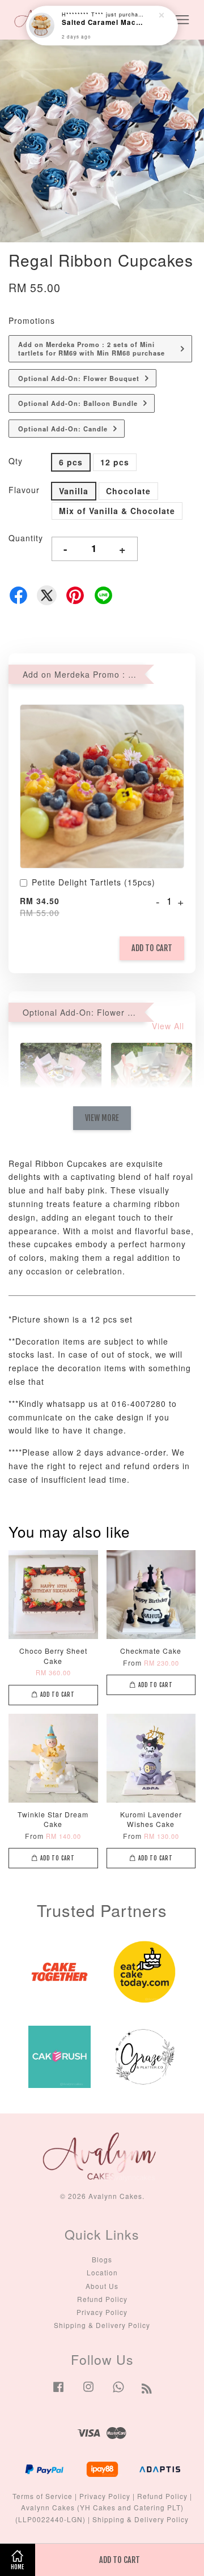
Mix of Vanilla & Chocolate (117, 511)
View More (102, 1118)
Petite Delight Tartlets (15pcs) (93, 882)
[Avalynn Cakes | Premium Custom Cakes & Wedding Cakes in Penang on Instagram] (88, 2392)
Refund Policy (102, 2299)
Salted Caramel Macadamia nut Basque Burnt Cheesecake (103, 23)
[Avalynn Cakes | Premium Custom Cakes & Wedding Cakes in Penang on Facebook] (58, 2392)
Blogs (102, 2259)
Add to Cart (152, 948)
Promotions (32, 320)
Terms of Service (42, 2496)
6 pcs (71, 462)
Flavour (24, 490)
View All (168, 1026)
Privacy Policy (102, 2312)
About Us (102, 2286)
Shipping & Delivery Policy (102, 2325)
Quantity (26, 538)
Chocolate (128, 491)
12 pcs (115, 462)
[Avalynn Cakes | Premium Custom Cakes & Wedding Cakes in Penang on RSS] (147, 2390)
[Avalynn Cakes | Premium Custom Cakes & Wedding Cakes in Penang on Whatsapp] (118, 2392)
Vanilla (74, 491)
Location (102, 2272)
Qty (16, 461)
